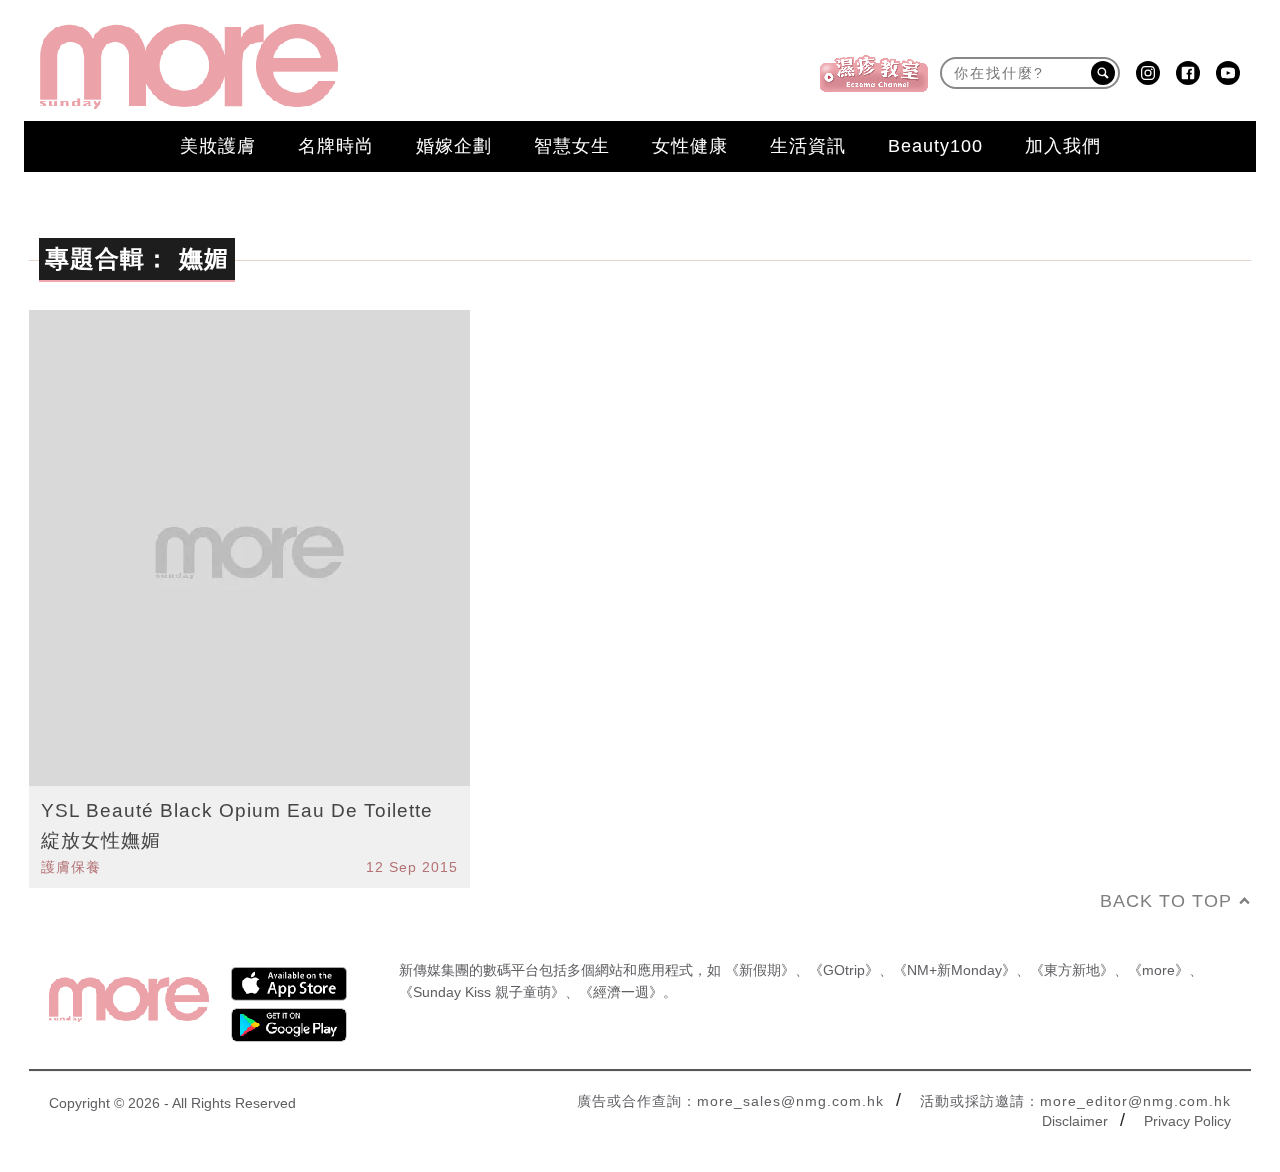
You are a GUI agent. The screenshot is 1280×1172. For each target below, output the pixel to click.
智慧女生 (572, 146)
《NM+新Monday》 (954, 970)
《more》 (1158, 970)
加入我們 (1063, 146)
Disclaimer (1075, 1121)
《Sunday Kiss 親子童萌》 (482, 992)
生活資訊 (808, 146)
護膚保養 (71, 867)
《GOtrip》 (844, 970)
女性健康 (690, 146)
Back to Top (1166, 901)
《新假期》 (760, 970)
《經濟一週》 (621, 992)
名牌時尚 (336, 146)
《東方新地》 (1072, 970)
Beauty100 (935, 146)
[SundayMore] (189, 66)
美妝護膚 (218, 146)
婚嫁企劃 (454, 146)
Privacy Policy (1187, 1121)
